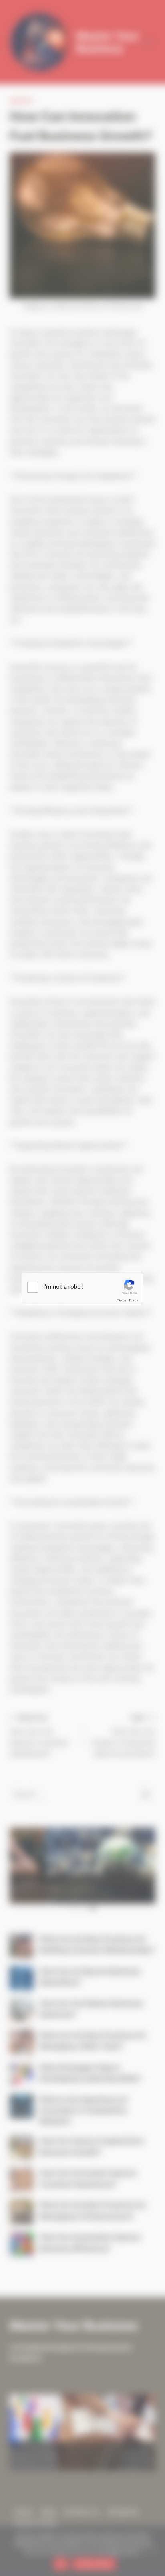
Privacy (121, 1300)
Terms (133, 1300)
